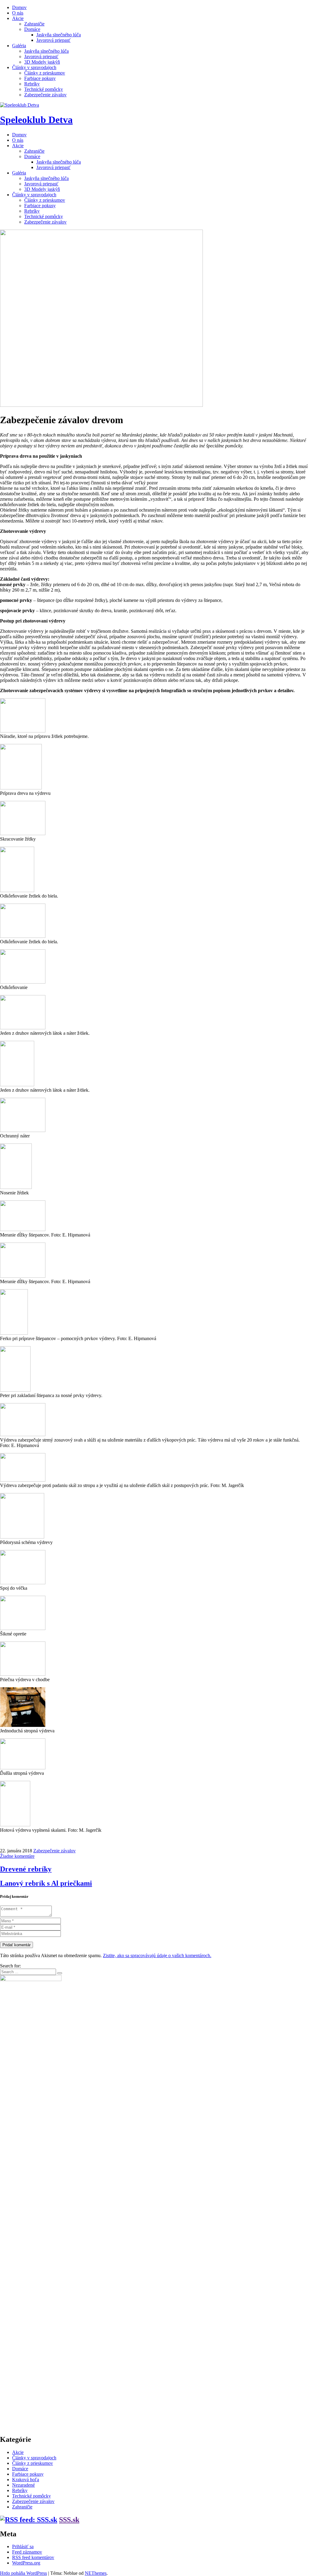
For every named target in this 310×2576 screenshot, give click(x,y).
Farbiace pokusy (40, 78)
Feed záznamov (27, 2552)
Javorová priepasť (53, 40)
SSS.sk (69, 2520)
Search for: (10, 1966)
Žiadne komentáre (17, 1856)
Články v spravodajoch (34, 67)
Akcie (18, 18)
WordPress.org (26, 2563)
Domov (19, 7)
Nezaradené (23, 2485)
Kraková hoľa (26, 2480)
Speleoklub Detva (36, 120)
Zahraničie (34, 24)
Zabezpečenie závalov (45, 95)
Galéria (19, 46)
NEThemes (96, 2573)
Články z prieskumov (45, 73)
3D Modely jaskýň (42, 62)
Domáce (32, 29)
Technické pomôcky (44, 89)
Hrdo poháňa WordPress (23, 2573)
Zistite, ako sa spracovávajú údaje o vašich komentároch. (157, 1955)
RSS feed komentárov (33, 2557)
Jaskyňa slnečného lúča (59, 35)
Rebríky (32, 84)
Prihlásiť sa (23, 2546)
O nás (18, 13)
